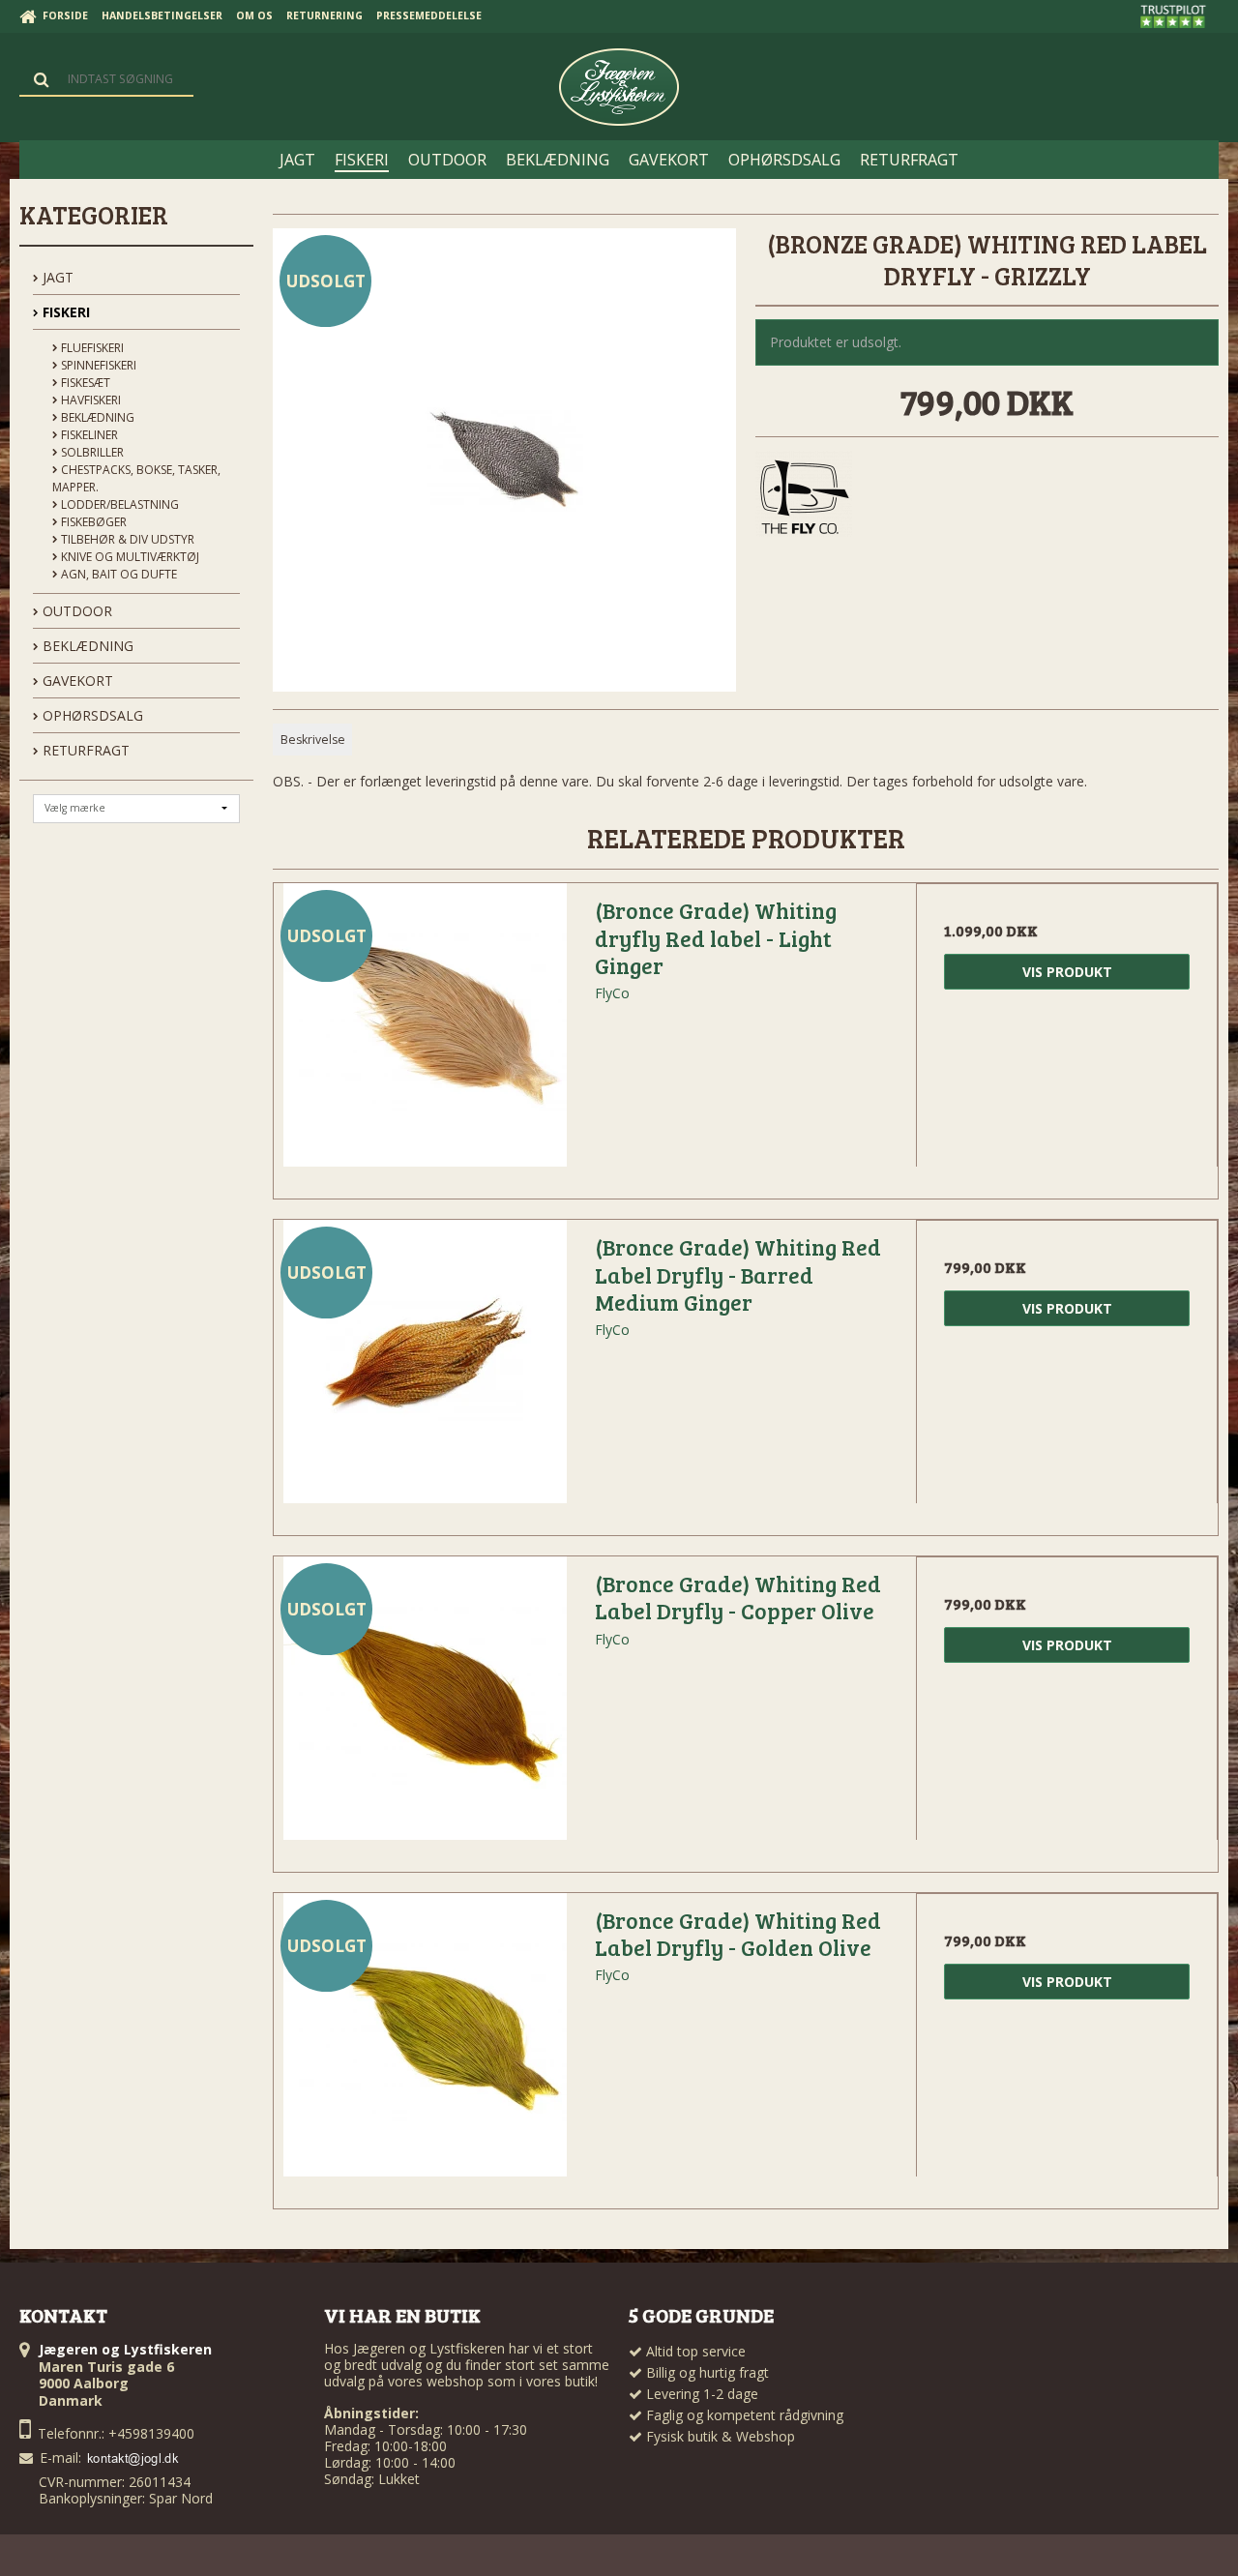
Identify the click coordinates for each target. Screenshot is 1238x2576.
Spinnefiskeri (97, 365)
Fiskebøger (92, 522)
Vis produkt (1067, 972)
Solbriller (91, 452)
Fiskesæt (84, 383)
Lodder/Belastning (118, 504)
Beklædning (96, 417)
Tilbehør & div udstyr (126, 539)
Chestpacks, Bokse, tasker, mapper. (136, 478)
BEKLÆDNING (86, 646)
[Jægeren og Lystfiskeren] (619, 87)
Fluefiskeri (91, 348)
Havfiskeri (89, 400)
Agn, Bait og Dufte (118, 574)
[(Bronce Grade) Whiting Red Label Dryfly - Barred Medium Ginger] (425, 1371)
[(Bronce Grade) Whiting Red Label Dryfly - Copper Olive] (425, 1707)
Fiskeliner (88, 435)
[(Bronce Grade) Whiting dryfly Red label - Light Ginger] (425, 1034)
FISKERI (64, 312)
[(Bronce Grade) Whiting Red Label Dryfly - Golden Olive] (425, 2044)
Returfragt (84, 750)
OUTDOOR (75, 611)
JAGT (56, 277)
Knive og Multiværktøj (129, 557)
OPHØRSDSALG (91, 715)
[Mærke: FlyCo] (804, 499)
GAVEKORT (76, 681)
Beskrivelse (313, 740)
